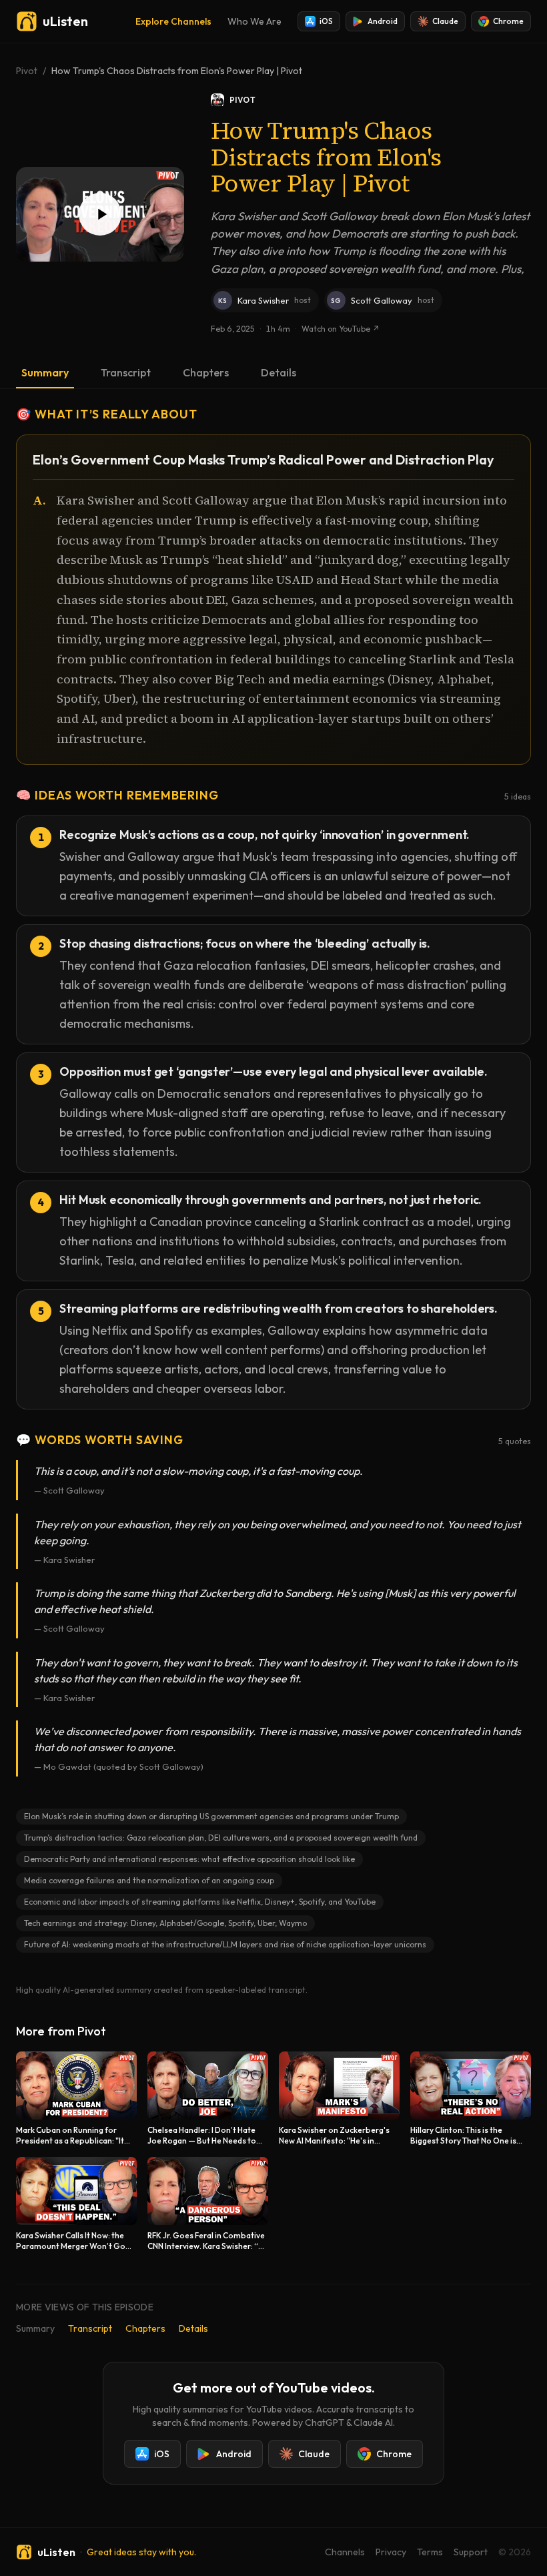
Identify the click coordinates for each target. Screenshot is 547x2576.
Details (279, 372)
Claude (445, 21)
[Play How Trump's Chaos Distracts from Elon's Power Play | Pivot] (100, 214)
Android (383, 21)
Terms (430, 2552)
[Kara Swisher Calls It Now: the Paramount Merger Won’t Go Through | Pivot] (76, 2204)
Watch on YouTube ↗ (341, 329)
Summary (45, 372)
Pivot (27, 71)
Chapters (206, 372)
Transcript (126, 372)
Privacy (391, 2552)
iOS (326, 21)
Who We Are (254, 21)
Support (471, 2552)
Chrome (508, 21)
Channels (345, 2552)
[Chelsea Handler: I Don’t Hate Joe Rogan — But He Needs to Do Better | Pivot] (208, 2099)
